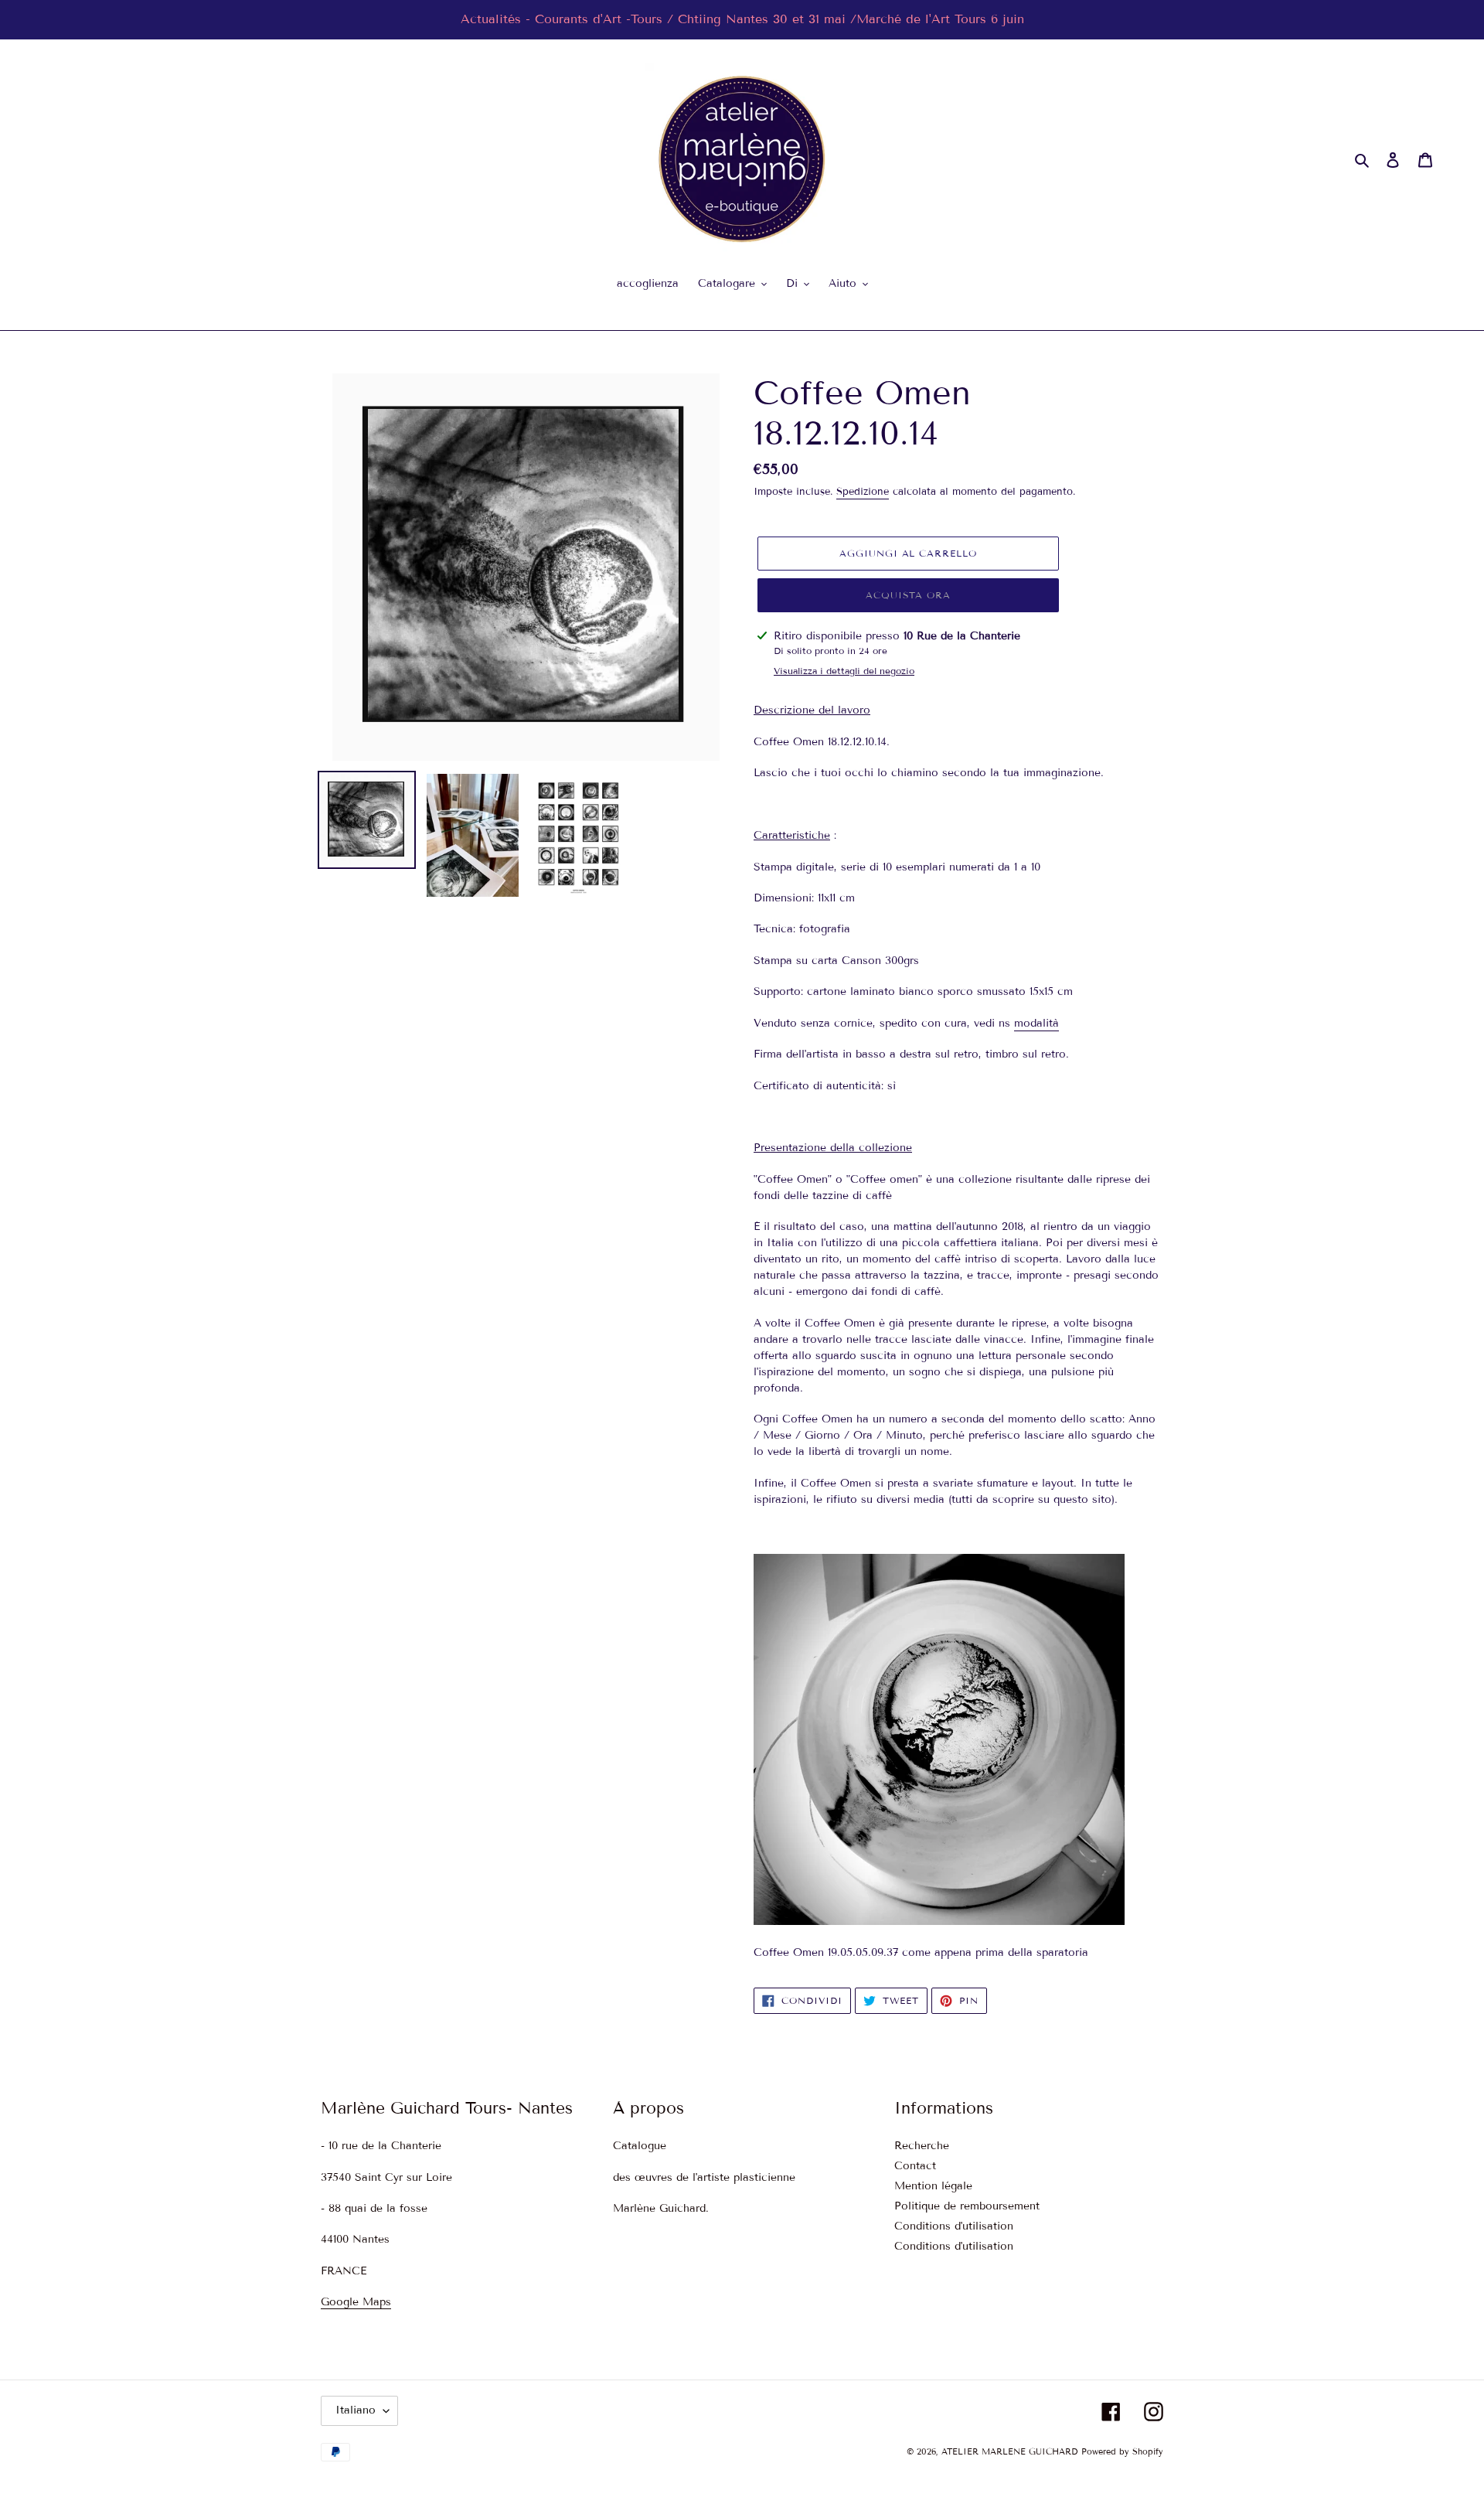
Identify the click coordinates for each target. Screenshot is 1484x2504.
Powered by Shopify (1122, 2451)
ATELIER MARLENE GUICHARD (1009, 2451)
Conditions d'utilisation (954, 2226)
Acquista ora (909, 595)
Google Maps (356, 2302)
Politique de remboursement (967, 2206)
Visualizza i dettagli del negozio (844, 671)
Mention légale (933, 2186)
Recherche (922, 2146)
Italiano (356, 2410)
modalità (1036, 1023)
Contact (915, 2166)
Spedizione (863, 492)
